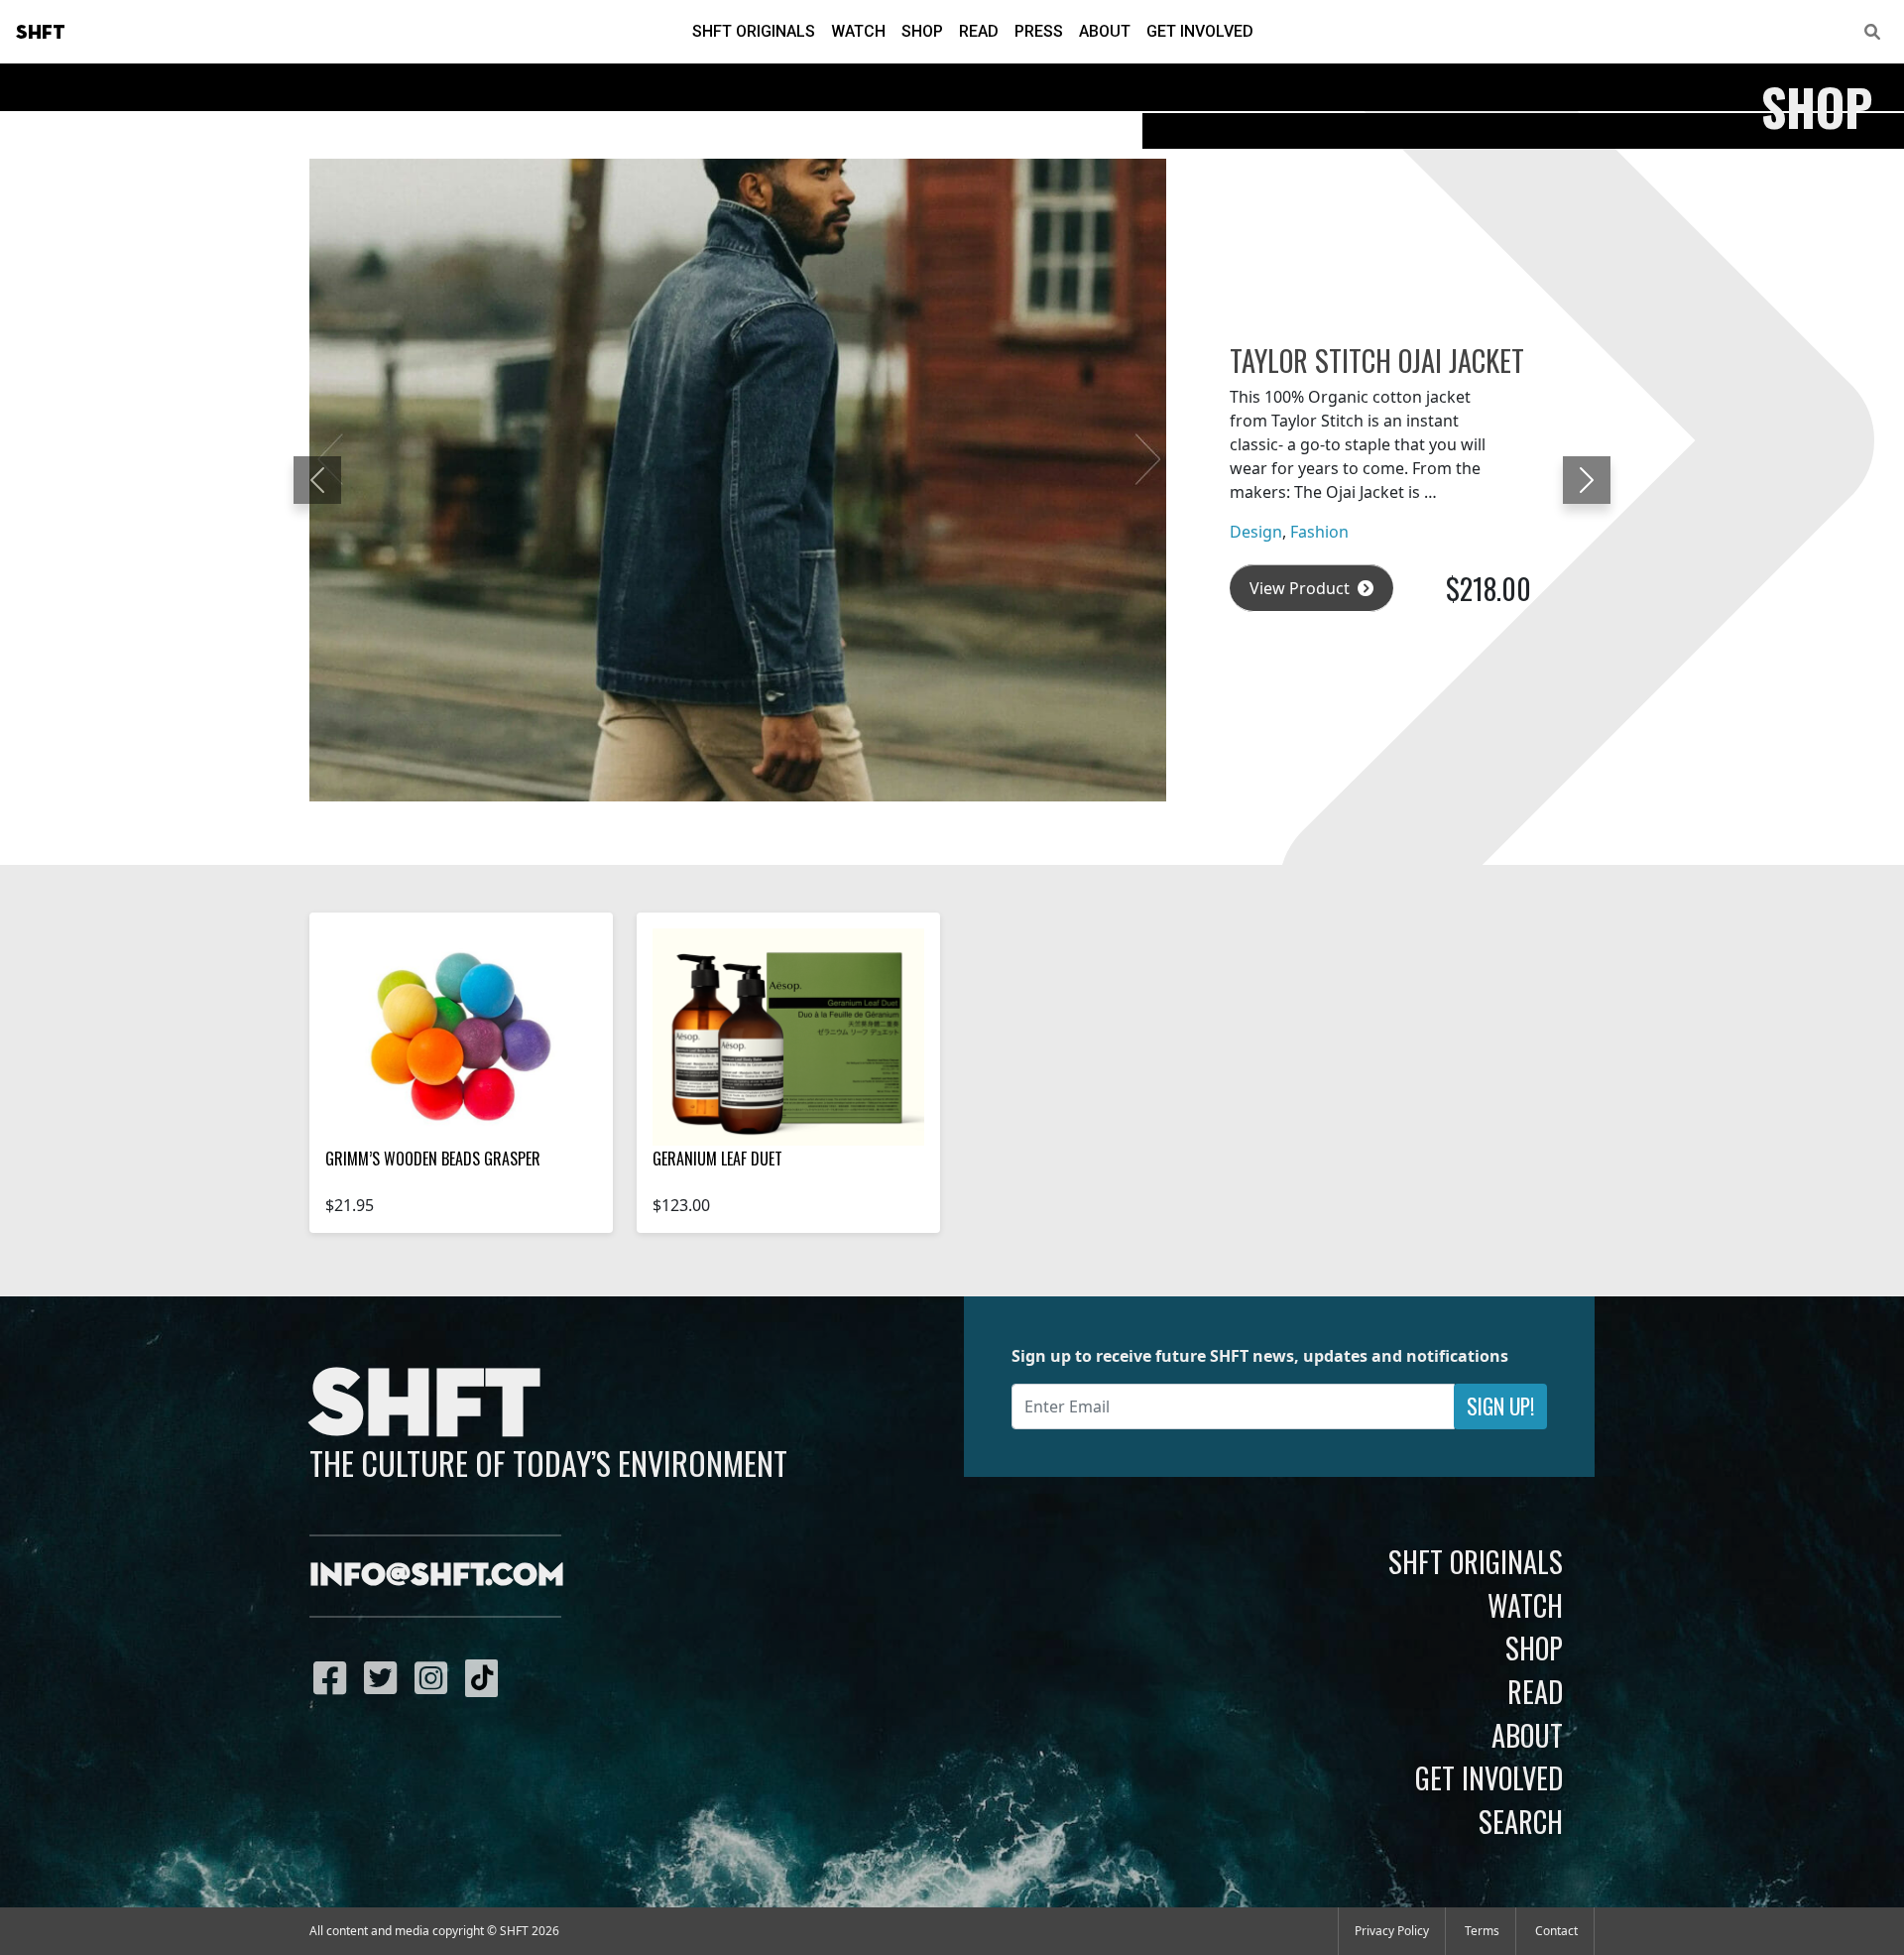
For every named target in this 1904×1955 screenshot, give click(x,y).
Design (1256, 532)
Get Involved (1200, 31)
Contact (1556, 1931)
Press (1039, 31)
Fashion (1319, 532)
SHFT (41, 33)
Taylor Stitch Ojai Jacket (1377, 360)
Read (979, 31)
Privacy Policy (1392, 1931)
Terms (1482, 1931)
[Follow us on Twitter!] (385, 1677)
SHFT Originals (754, 31)
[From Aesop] (788, 1037)
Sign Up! (1500, 1406)
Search (1521, 1821)
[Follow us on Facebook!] (335, 1677)
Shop (922, 31)
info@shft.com (437, 1576)
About (1105, 31)
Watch (858, 31)
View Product (1302, 588)
